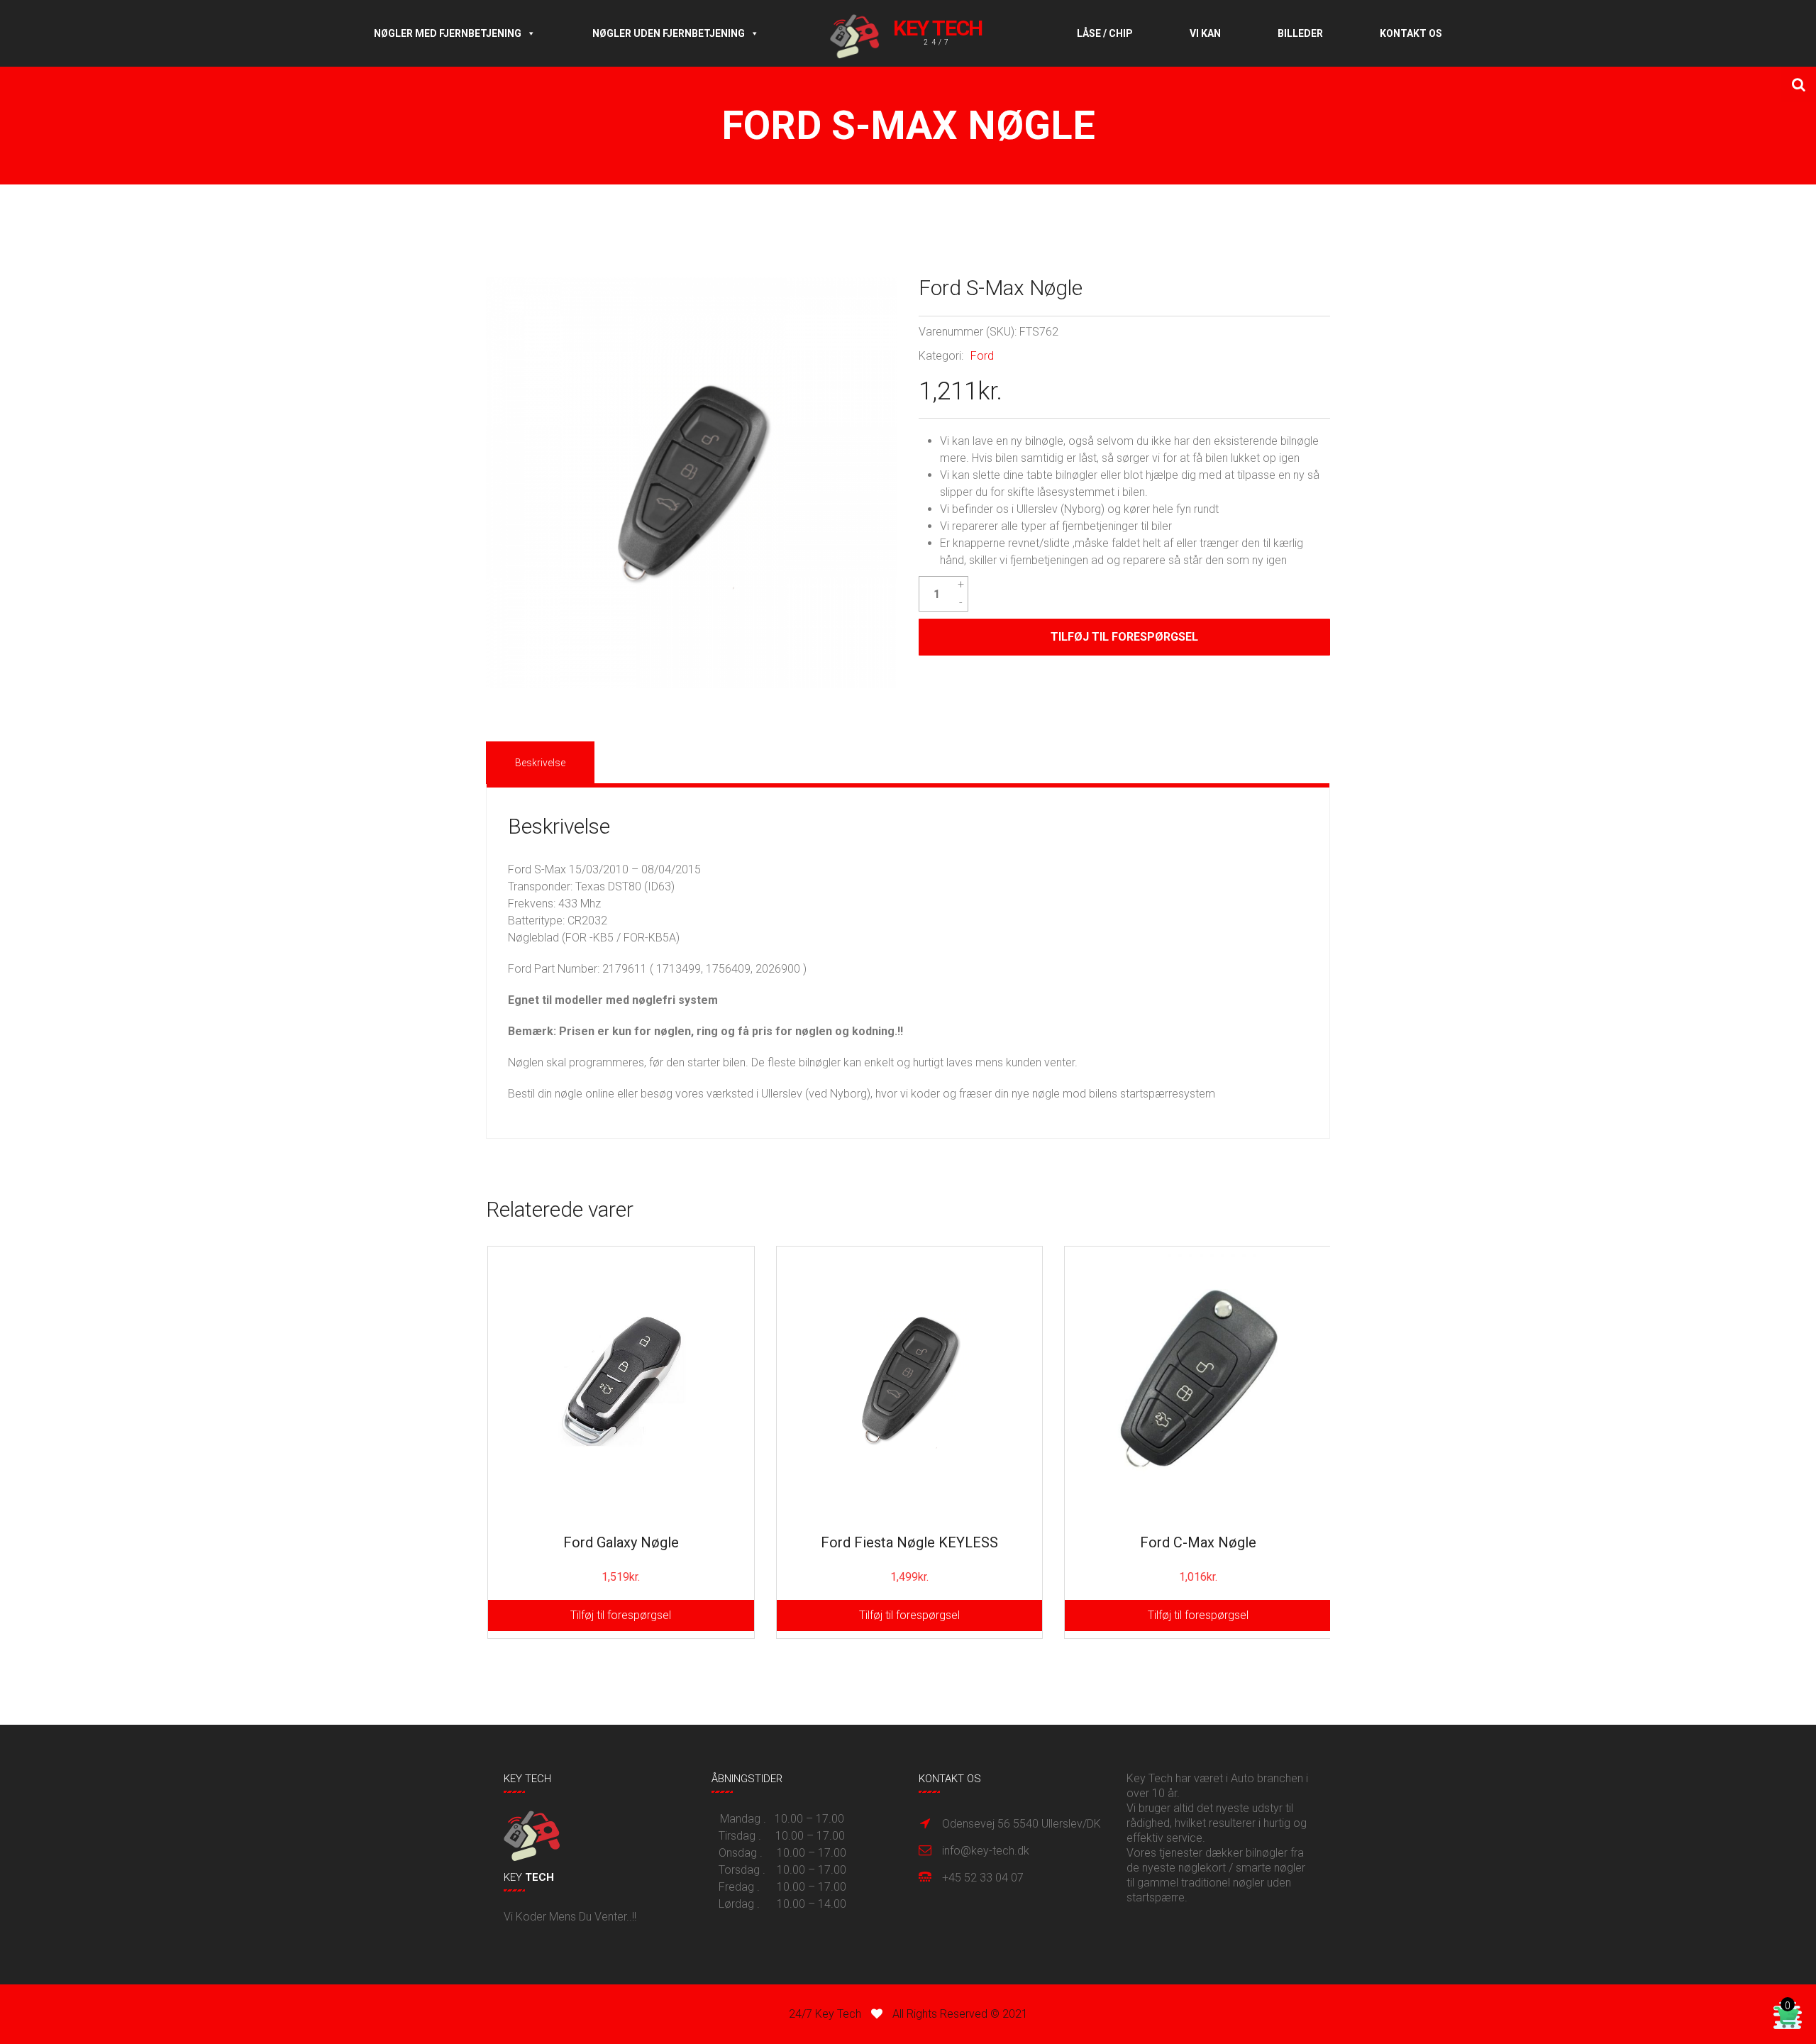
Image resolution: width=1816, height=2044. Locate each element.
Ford (982, 356)
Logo (918, 33)
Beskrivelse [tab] (540, 763)
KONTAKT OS (1411, 33)
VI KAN (1205, 33)
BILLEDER (1300, 33)
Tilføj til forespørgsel (1124, 637)
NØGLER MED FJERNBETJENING (448, 33)
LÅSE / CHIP (1105, 33)
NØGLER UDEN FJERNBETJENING (669, 33)
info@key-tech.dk (986, 1851)
